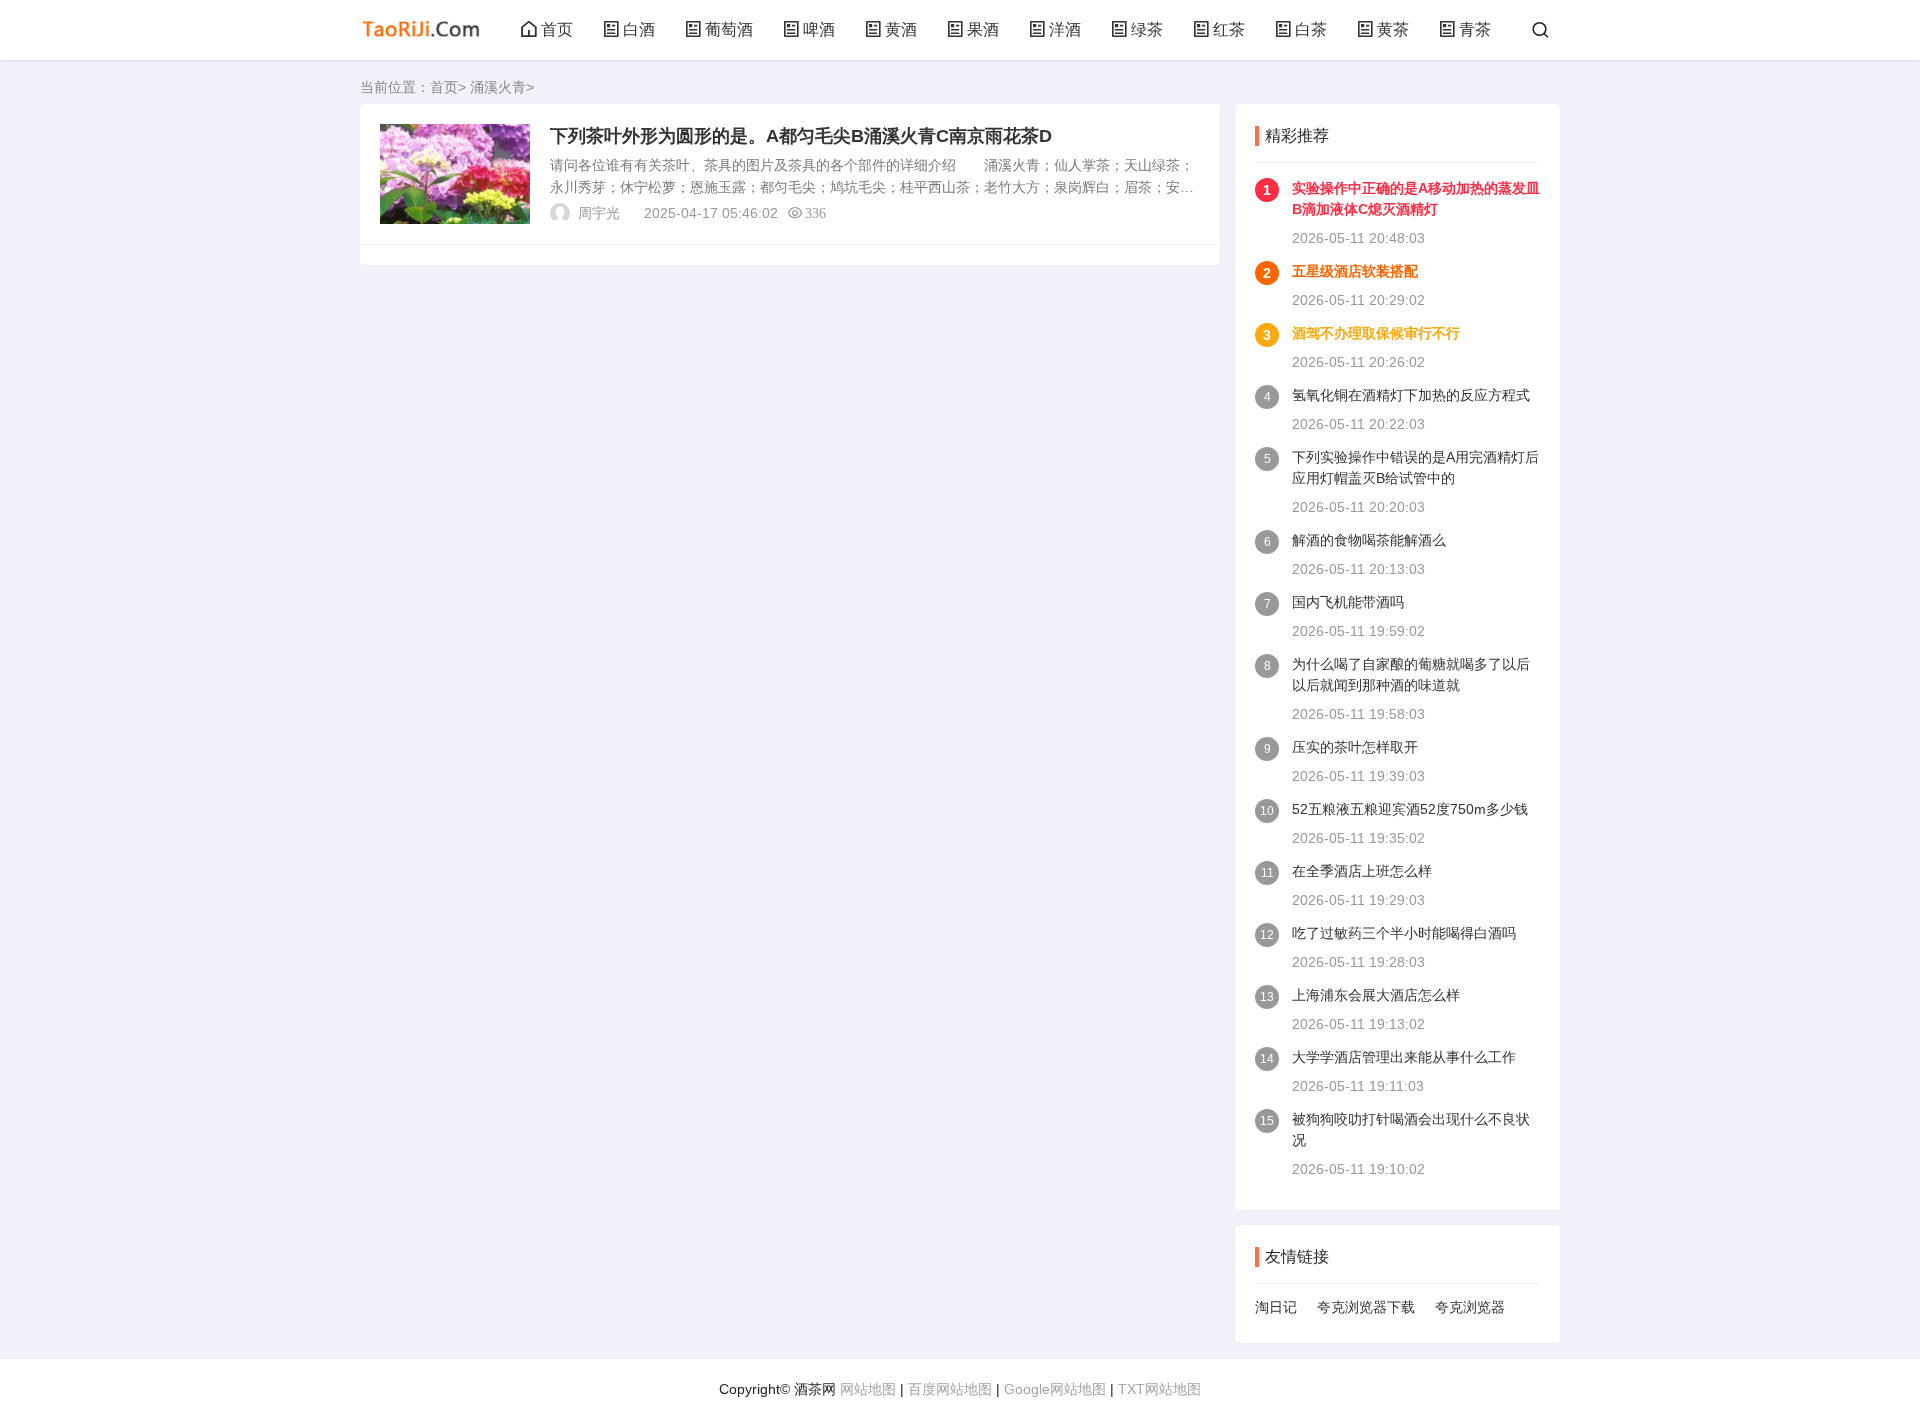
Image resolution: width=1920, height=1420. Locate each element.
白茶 (1311, 29)
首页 (557, 29)
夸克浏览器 (1470, 1307)
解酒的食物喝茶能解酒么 (1369, 540)
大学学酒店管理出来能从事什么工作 (1404, 1057)
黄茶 (1393, 29)
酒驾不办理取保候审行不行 (1376, 333)
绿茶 (1147, 29)
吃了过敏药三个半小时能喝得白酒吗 (1404, 933)
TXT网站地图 (1159, 1389)
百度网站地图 (950, 1389)
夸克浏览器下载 (1366, 1307)
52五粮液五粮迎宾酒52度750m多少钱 (1410, 809)
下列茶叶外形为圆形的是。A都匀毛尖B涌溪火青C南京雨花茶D (801, 136)
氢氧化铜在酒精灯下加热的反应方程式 (1411, 395)
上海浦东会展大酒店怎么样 (1376, 995)
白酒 (639, 29)
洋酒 (1065, 29)
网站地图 (868, 1389)
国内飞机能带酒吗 (1348, 602)
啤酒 (819, 29)
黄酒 (901, 29)
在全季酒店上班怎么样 (1362, 871)
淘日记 (1276, 1307)
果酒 (983, 29)
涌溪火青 (498, 87)
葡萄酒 (729, 29)
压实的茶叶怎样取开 (1355, 747)
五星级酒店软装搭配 (1355, 271)
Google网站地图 (1055, 1389)
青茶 (1475, 29)
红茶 (1229, 29)
